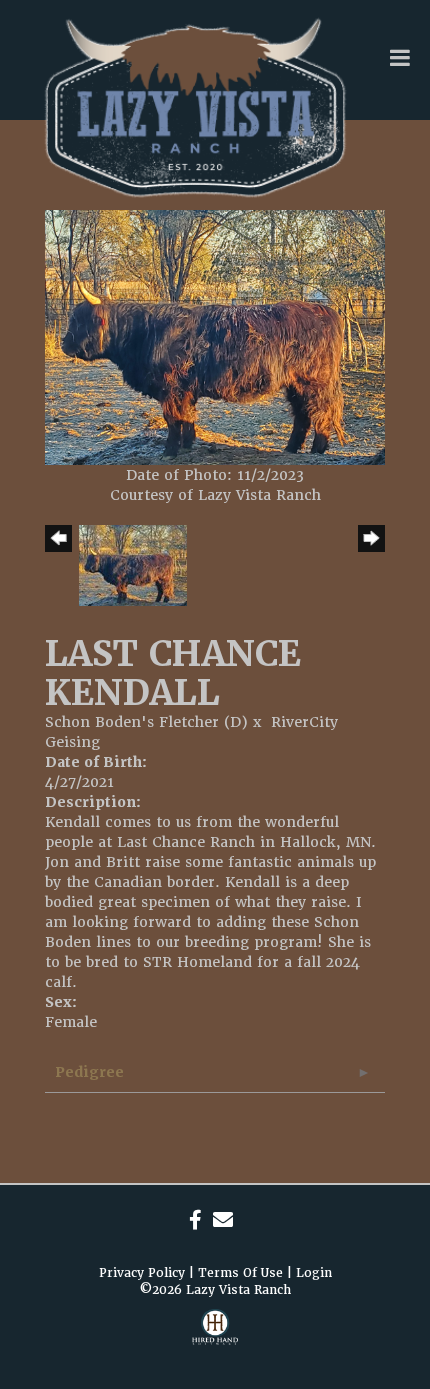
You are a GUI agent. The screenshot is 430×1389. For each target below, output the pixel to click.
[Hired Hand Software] (215, 1339)
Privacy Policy (142, 1273)
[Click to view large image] (215, 336)
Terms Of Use (240, 1273)
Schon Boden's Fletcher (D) (146, 722)
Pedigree (89, 1072)
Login (314, 1273)
